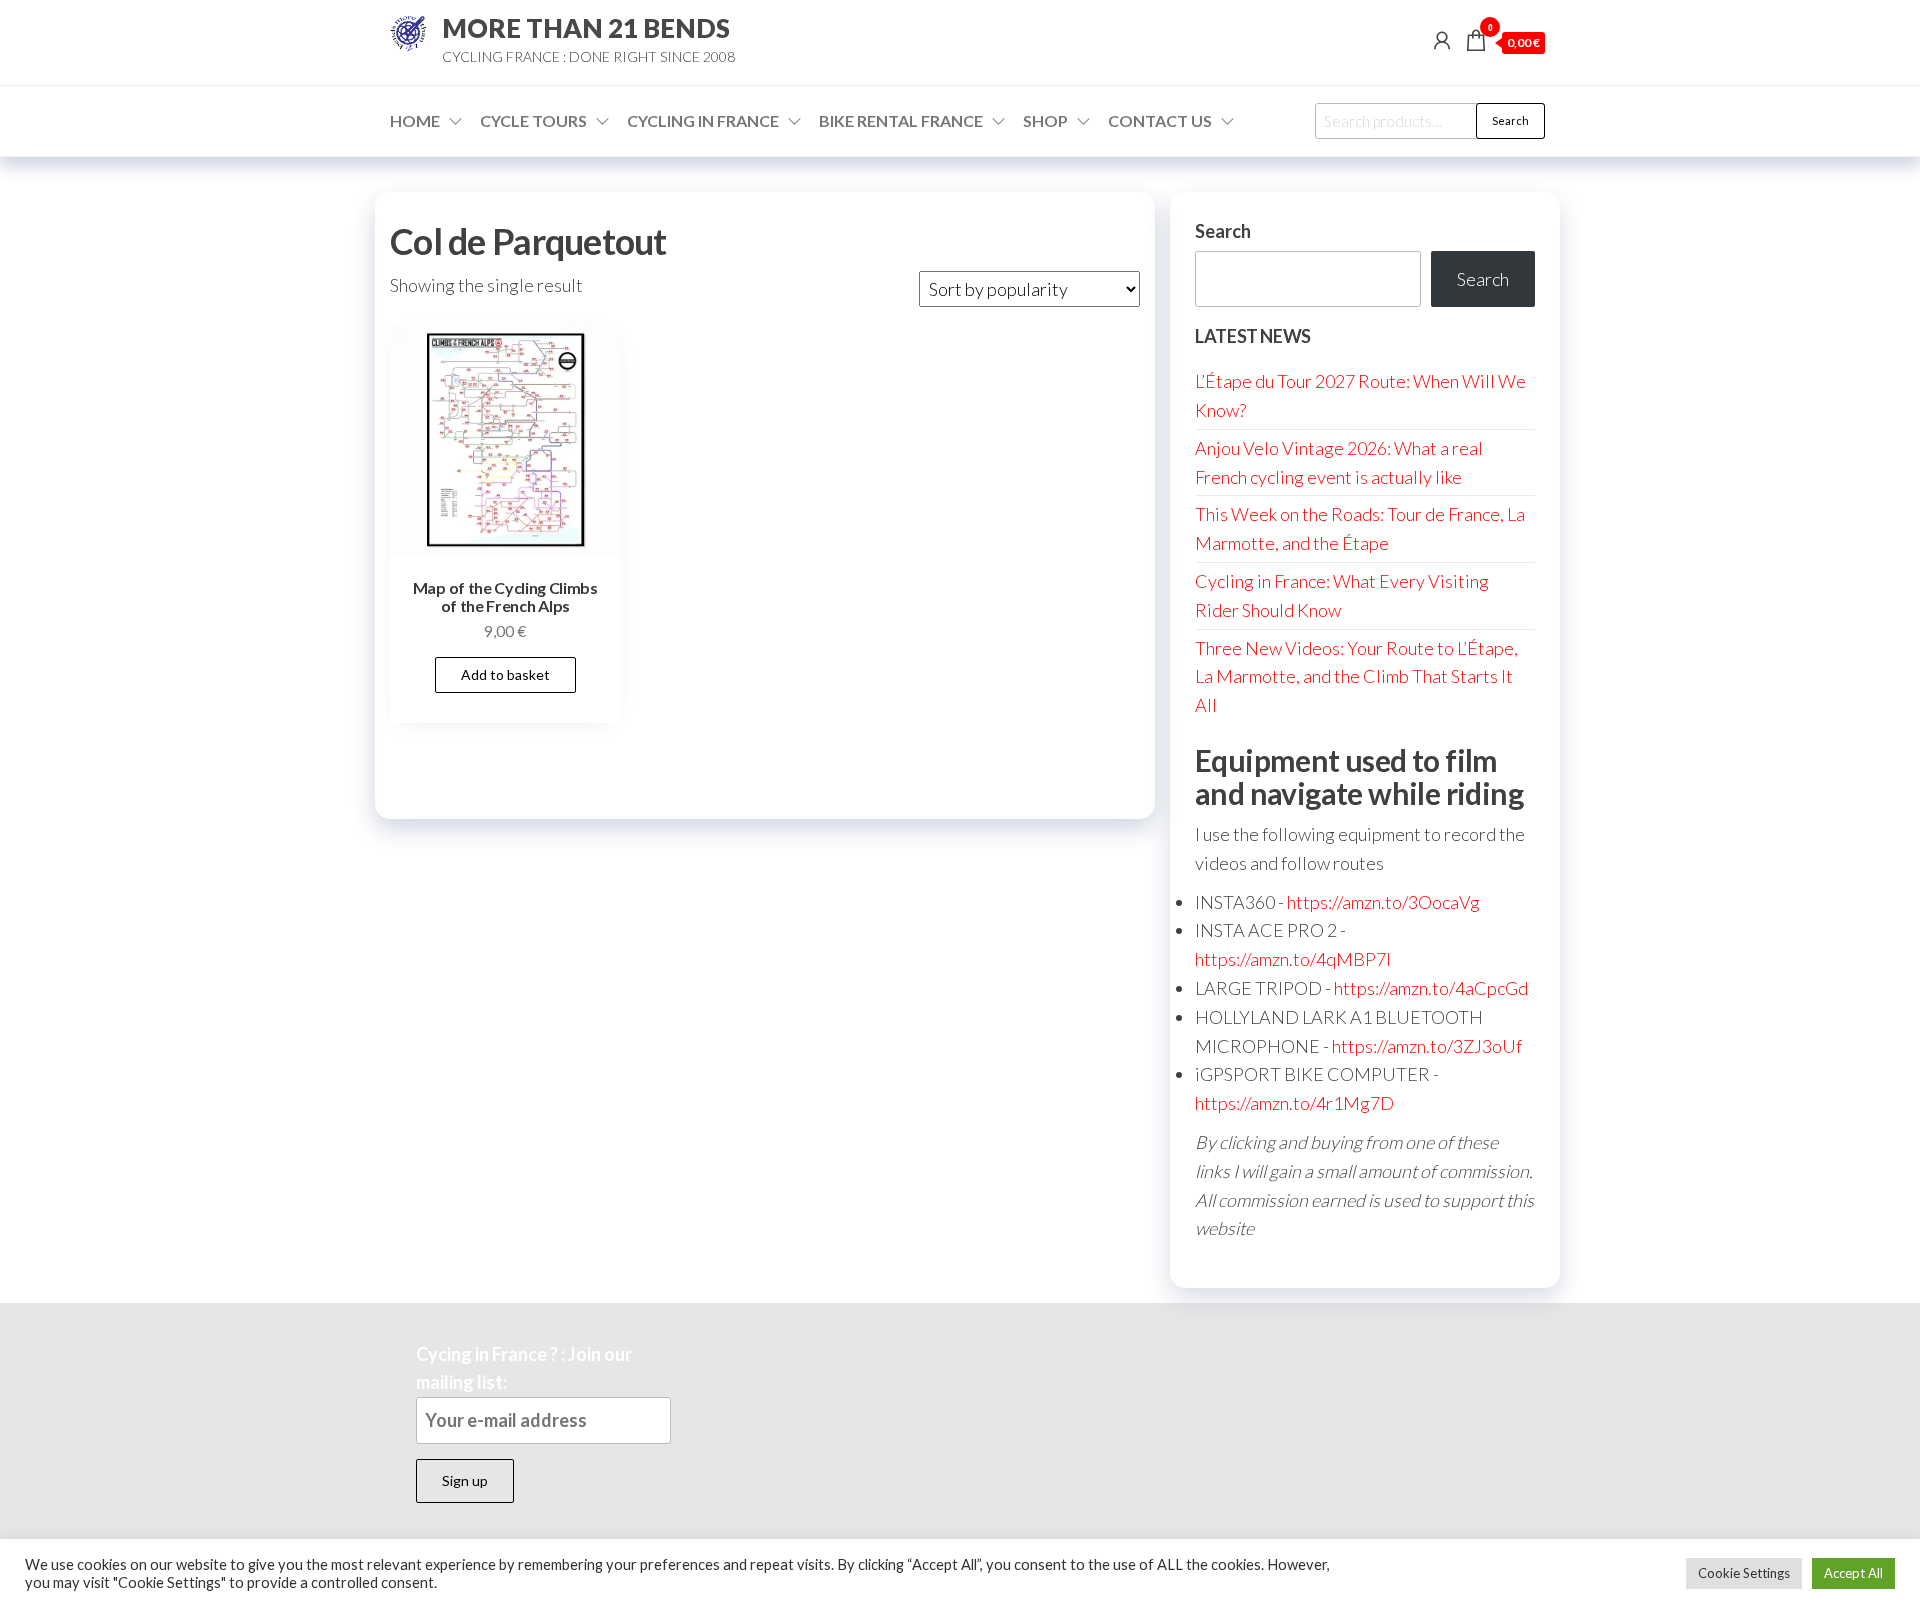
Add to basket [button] (505, 674)
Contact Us (1160, 120)
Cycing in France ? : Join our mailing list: (524, 1368)
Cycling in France (703, 120)
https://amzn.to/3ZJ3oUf (1427, 1046)
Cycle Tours (533, 120)
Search (1510, 120)
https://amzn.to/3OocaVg (1383, 902)
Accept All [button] (1853, 1573)
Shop (1045, 120)
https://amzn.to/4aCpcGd (1431, 988)
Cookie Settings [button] (1744, 1573)
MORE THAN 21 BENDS (586, 28)
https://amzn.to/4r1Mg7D (1294, 1103)
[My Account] (1442, 40)
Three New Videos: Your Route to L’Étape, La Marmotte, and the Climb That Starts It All (1356, 677)
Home (415, 120)
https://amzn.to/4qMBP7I (1293, 959)
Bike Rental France (901, 120)
